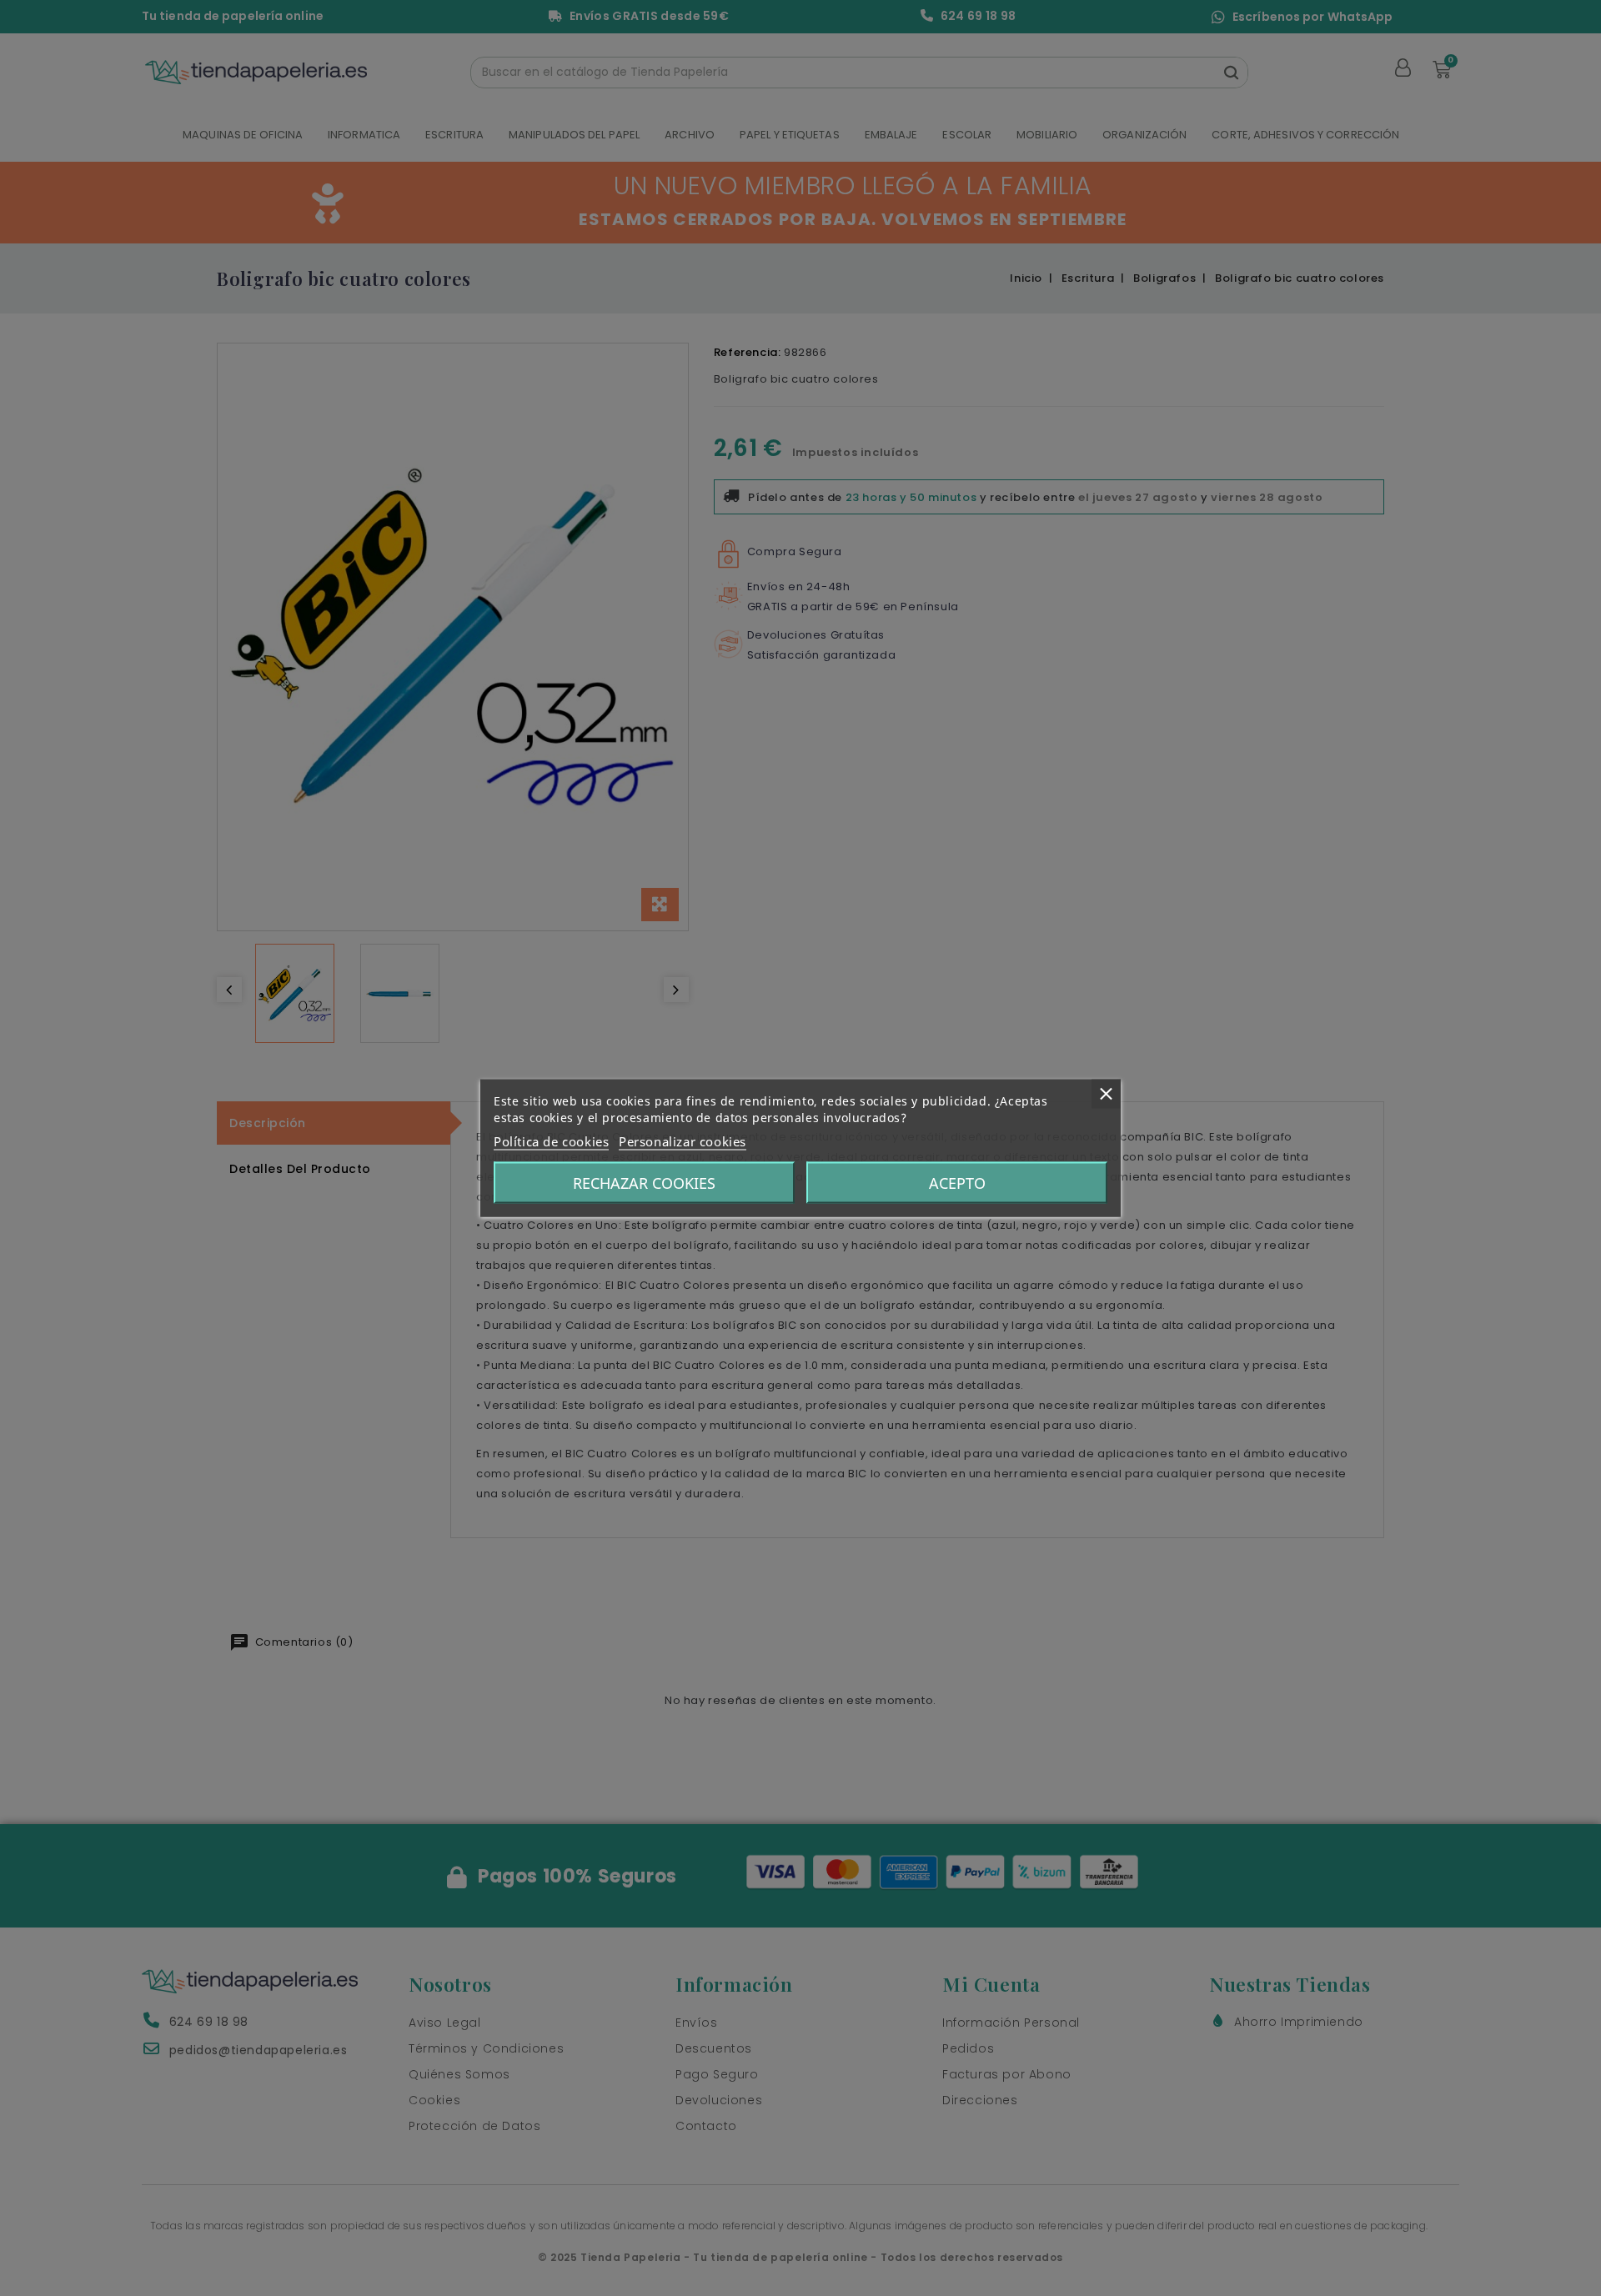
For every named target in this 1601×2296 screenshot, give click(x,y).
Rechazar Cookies (644, 1183)
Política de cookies (551, 1141)
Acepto (957, 1183)
